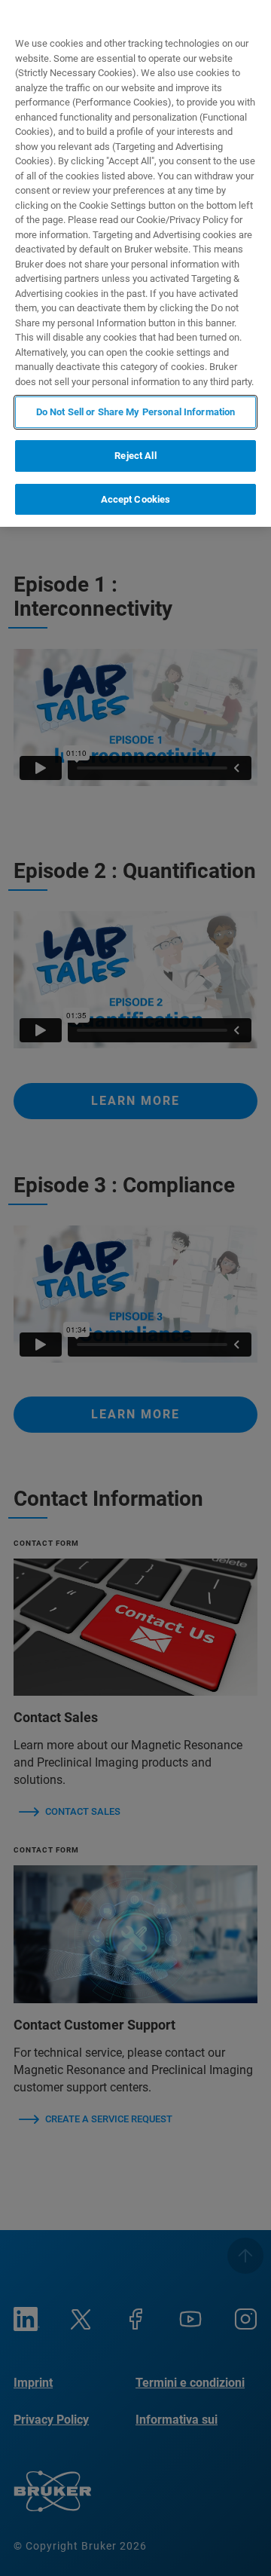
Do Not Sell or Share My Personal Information (136, 412)
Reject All (135, 456)
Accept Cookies (136, 499)
